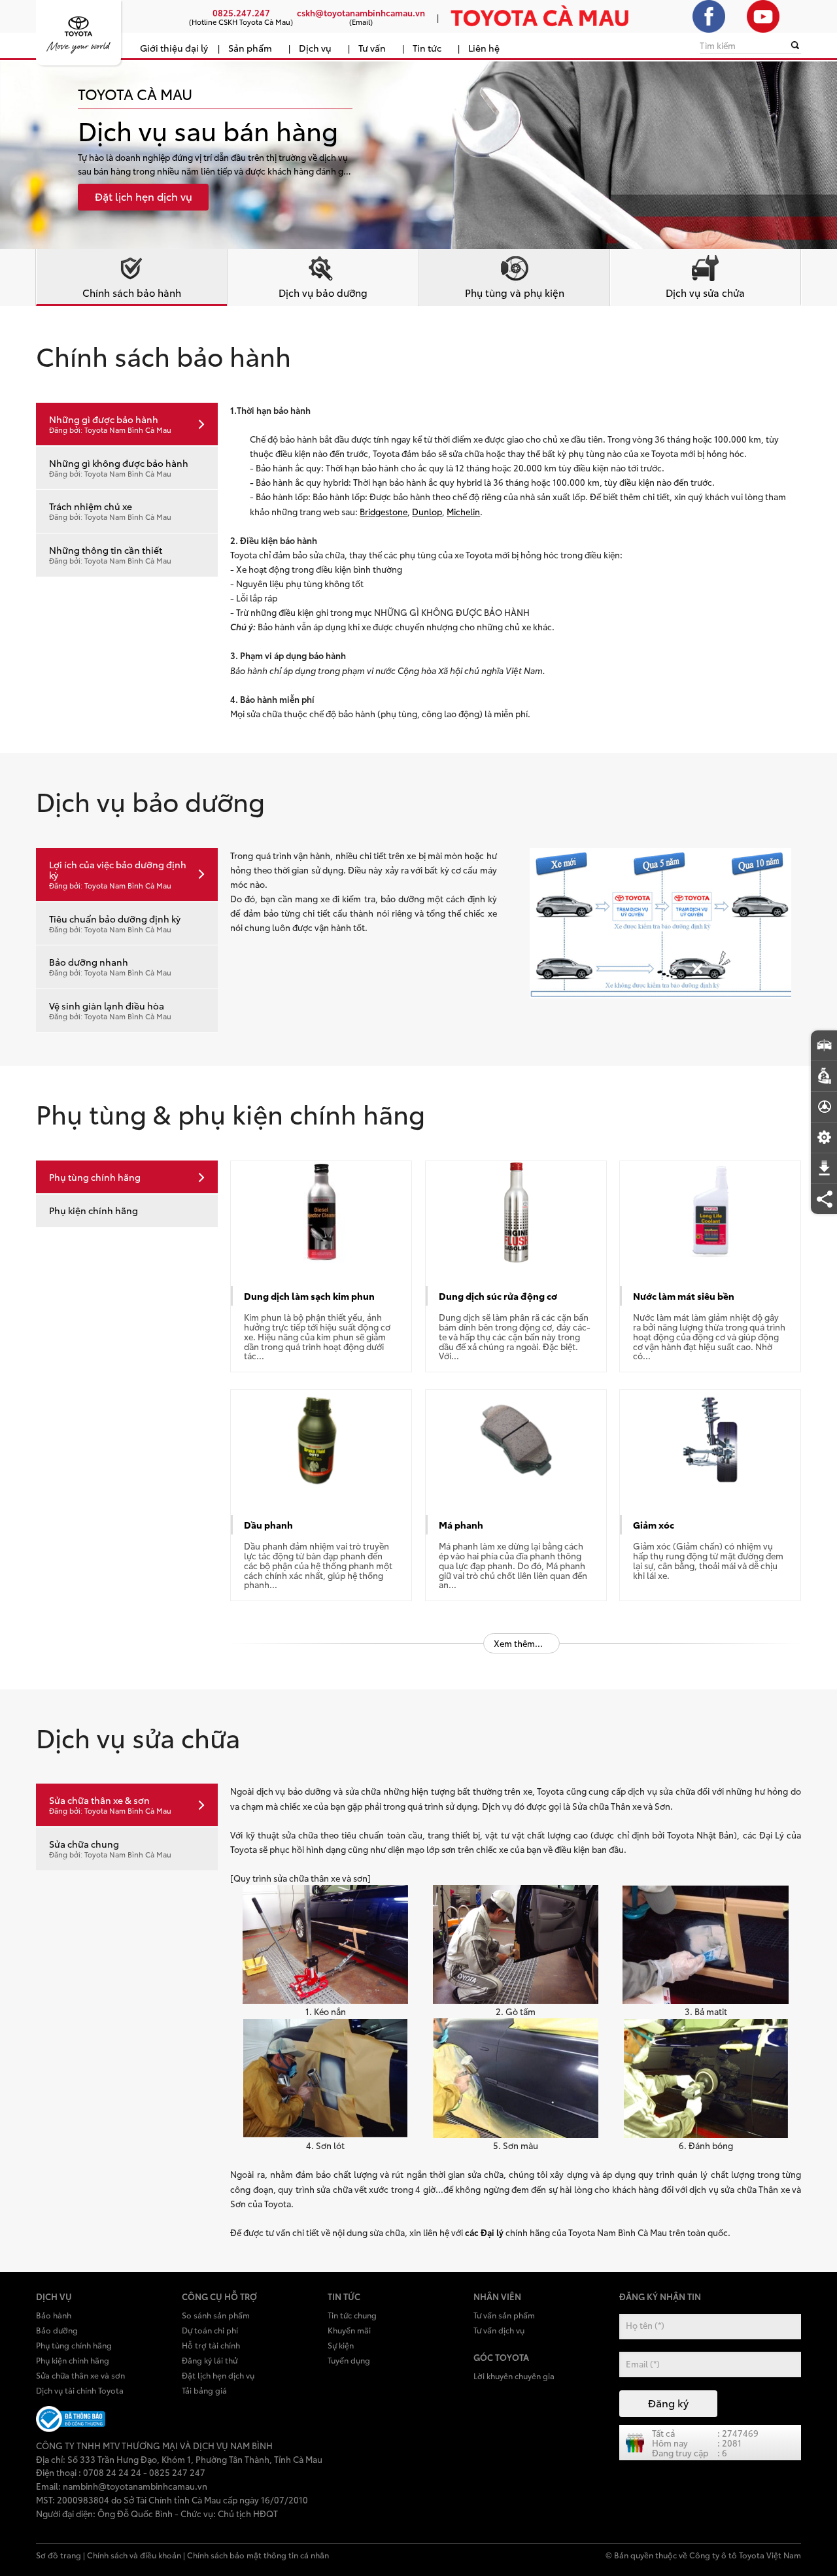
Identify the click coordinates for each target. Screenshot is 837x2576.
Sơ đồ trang (59, 2555)
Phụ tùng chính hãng (95, 1177)
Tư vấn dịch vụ (499, 2330)
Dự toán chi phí (210, 2330)
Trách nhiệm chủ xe (110, 511)
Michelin (463, 511)
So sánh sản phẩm (216, 2315)
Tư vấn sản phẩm (504, 2315)
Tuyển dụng (349, 2360)
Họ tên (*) (645, 2325)
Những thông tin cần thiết (110, 554)
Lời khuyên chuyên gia (514, 2376)
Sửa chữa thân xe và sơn (80, 2375)
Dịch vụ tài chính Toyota (80, 2390)
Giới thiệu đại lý (174, 47)
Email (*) (643, 2364)
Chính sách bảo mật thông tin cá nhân (258, 2555)
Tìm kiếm (718, 45)
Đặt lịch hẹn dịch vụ (218, 2375)
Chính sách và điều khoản (134, 2555)
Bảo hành (54, 2315)
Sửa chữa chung (110, 1848)
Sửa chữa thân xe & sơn (110, 1805)
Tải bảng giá (204, 2390)
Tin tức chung (352, 2315)
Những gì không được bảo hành (119, 467)
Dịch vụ (315, 47)
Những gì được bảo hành (110, 424)
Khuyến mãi (349, 2330)
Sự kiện (341, 2345)
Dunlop (427, 511)
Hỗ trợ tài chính (211, 2345)
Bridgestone (384, 511)
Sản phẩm (250, 47)
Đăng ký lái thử (210, 2360)
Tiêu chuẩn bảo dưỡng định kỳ (115, 923)
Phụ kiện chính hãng (94, 1210)
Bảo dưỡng (57, 2330)
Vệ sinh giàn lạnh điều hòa (110, 1010)
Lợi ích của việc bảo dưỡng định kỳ (118, 874)
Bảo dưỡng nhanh (110, 966)
